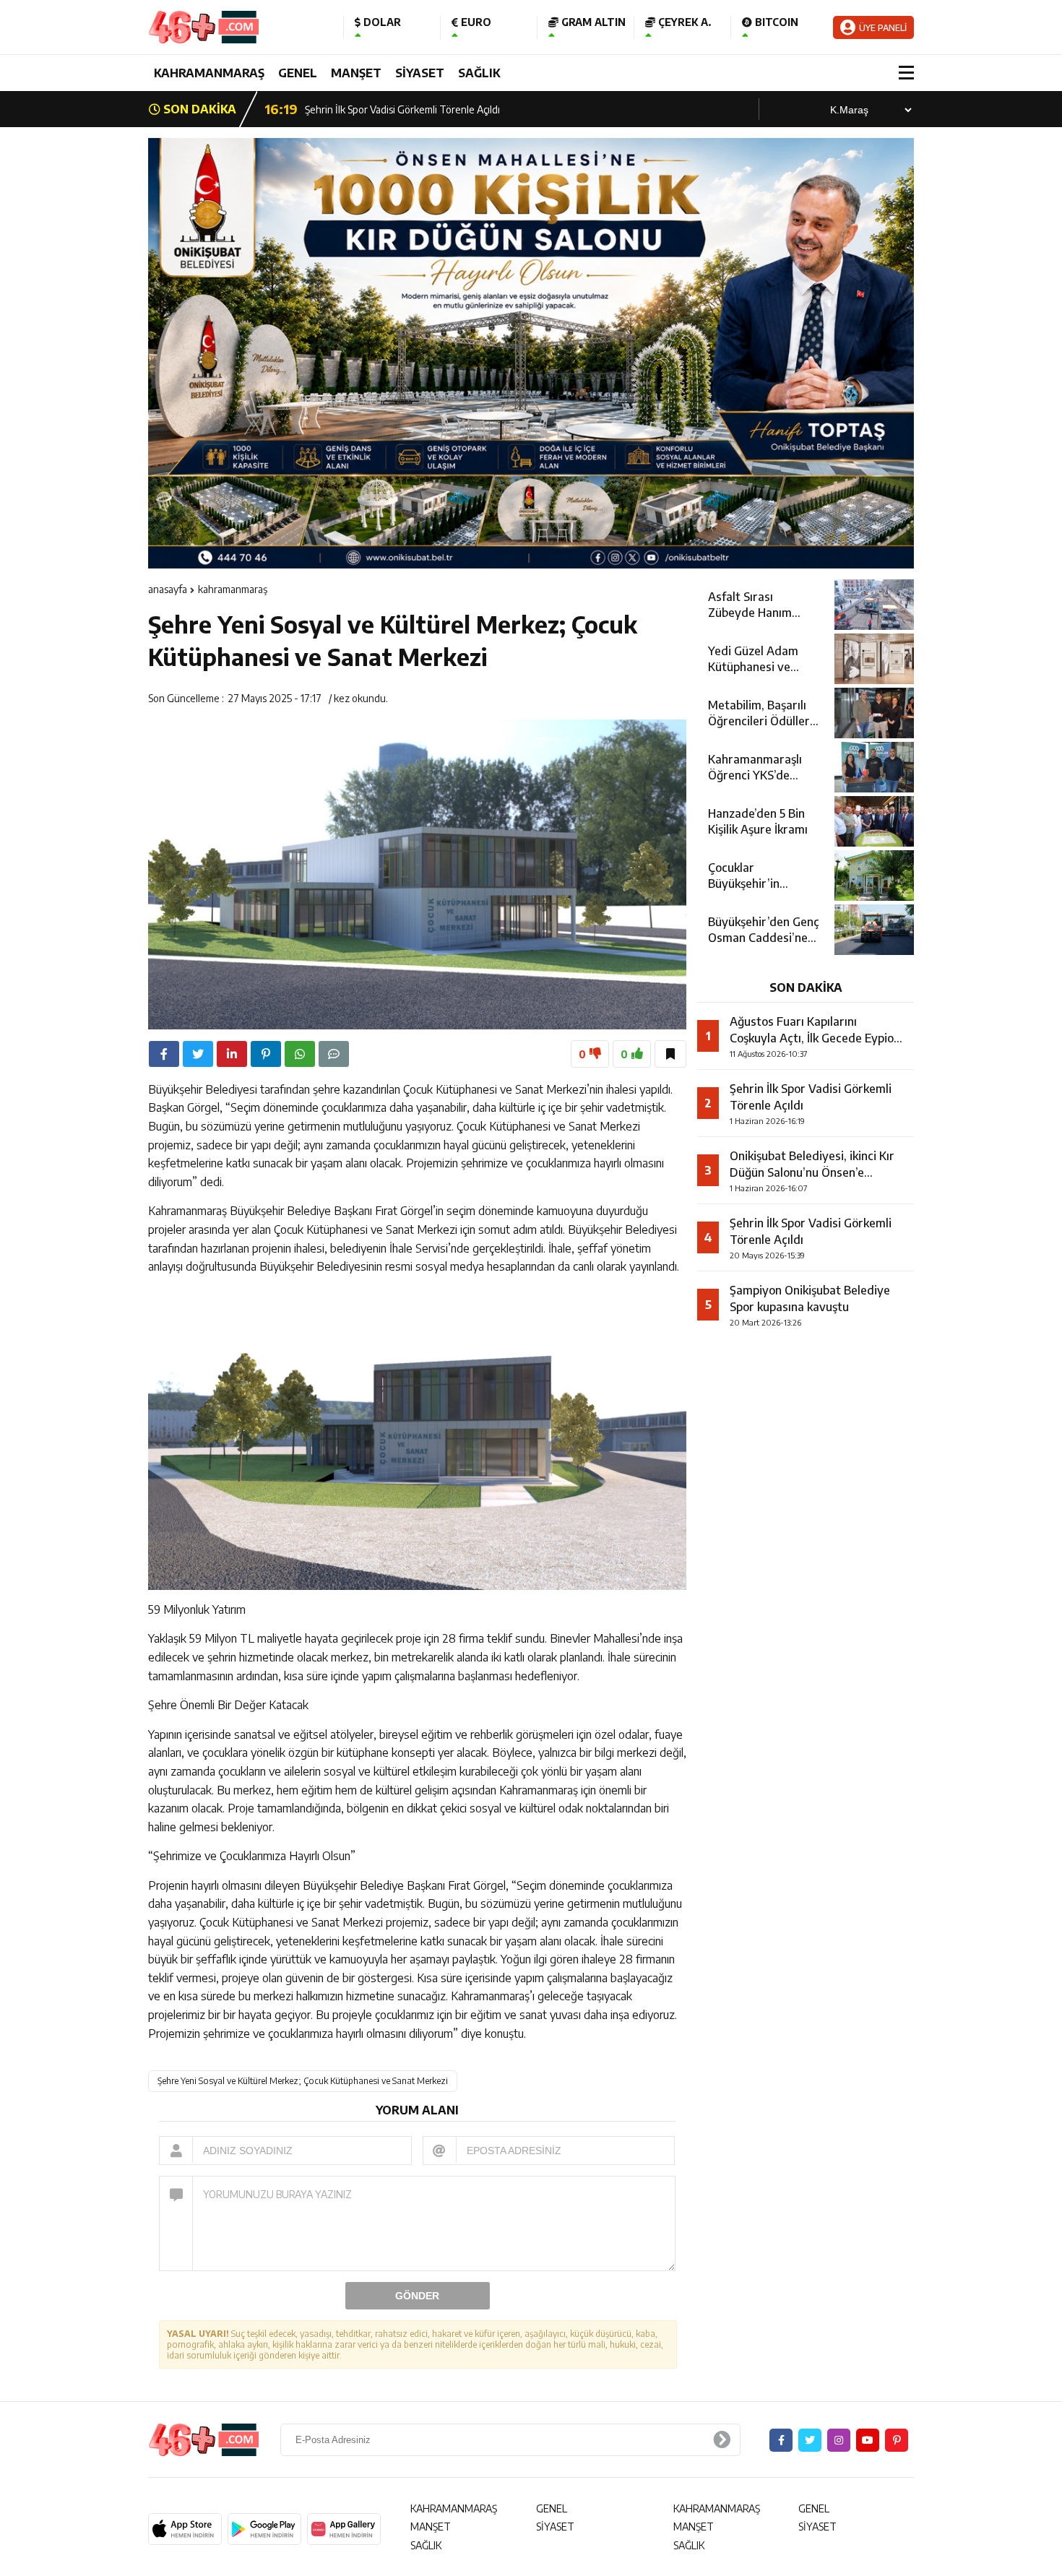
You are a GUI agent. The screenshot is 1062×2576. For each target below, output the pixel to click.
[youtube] (868, 2440)
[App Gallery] (344, 2529)
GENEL (298, 73)
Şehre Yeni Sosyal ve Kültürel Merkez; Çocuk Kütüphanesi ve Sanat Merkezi (303, 2081)
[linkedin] (232, 1054)
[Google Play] (264, 2529)
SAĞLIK (479, 73)
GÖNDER (417, 2296)
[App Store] (185, 2529)
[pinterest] (266, 1054)
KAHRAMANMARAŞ (209, 73)
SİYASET (420, 73)
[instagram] (839, 2440)
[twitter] (198, 1054)
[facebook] (164, 1054)
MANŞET (356, 73)
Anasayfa (168, 589)
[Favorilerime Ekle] (670, 1054)
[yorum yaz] (334, 1054)
